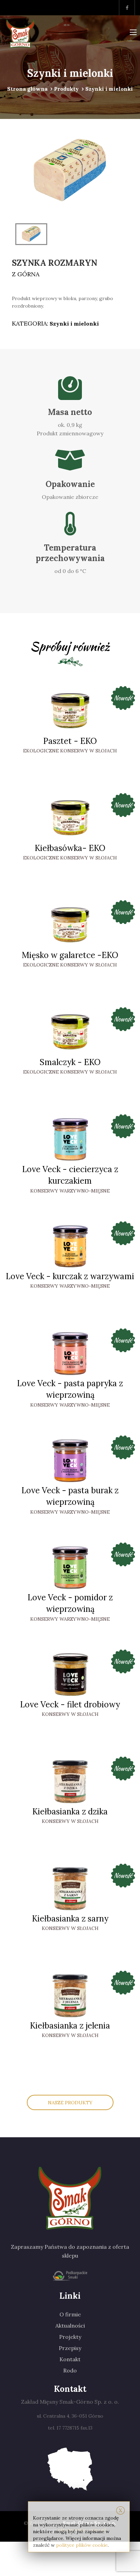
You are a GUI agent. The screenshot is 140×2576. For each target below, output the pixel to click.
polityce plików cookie (82, 2545)
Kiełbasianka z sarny (70, 1919)
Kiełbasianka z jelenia (70, 2026)
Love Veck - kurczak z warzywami (70, 1276)
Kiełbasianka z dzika (70, 1812)
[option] (70, 171)
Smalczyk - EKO (70, 1062)
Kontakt (70, 2359)
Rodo (70, 2370)
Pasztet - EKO (70, 741)
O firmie (70, 2314)
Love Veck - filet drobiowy (70, 1704)
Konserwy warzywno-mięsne (70, 1191)
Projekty (70, 2337)
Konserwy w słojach (70, 1714)
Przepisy (70, 2348)
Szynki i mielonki (74, 324)
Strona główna (27, 89)
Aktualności (70, 2326)
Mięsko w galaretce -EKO (70, 955)
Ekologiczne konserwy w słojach (70, 751)
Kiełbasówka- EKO (70, 848)
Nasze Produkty (70, 2103)
